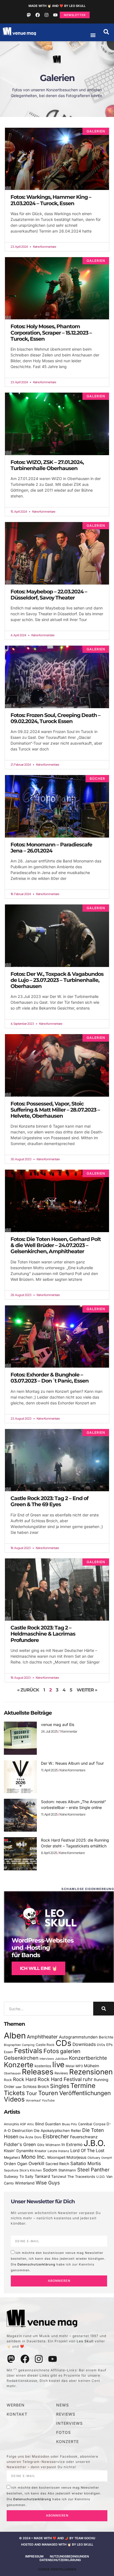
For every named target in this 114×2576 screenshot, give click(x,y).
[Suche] (104, 2009)
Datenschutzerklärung (36, 2264)
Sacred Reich (57, 2164)
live (58, 2065)
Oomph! (107, 2158)
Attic (31, 2124)
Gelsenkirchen (21, 2058)
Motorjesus (76, 2157)
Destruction (22, 2131)
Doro (38, 2137)
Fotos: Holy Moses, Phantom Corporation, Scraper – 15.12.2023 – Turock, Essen (51, 333)
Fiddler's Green (20, 2144)
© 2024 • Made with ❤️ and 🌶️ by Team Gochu (57, 2538)
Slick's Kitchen (31, 2170)
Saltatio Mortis (86, 2163)
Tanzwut (59, 2176)
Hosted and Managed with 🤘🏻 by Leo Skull (57, 2544)
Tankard (42, 2176)
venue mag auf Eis (58, 1724)
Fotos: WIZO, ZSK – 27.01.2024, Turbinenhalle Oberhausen (47, 465)
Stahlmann (67, 2170)
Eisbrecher (56, 2136)
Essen (8, 2052)
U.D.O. (101, 2177)
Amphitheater (42, 2037)
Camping (28, 2045)
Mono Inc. (34, 2157)
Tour (32, 2093)
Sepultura (11, 2170)
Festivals (28, 2051)
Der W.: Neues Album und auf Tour (72, 1763)
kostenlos (43, 2066)
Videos (14, 2099)
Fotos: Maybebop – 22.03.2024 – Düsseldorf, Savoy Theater (49, 595)
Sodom (50, 2170)
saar (19, 2087)
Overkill (36, 2163)
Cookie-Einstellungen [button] (57, 2569)
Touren (48, 2093)
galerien (70, 2051)
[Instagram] (46, 15)
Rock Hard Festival (60, 2079)
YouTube (48, 2100)
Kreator (41, 2151)
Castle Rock (45, 2045)
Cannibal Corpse (92, 2124)
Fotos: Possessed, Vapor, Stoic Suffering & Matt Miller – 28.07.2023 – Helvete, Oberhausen (55, 1110)
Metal (70, 2066)
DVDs (101, 2045)
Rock (8, 2080)
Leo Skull (85, 2341)
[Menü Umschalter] (93, 35)
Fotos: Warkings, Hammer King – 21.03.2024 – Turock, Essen (51, 200)
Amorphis (11, 2124)
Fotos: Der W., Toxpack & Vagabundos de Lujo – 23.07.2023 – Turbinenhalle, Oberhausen (57, 980)
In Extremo (72, 2145)
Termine (83, 2086)
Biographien (12, 2045)
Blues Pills (69, 2124)
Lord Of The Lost (87, 2151)
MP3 (79, 2066)
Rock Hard (25, 2079)
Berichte (106, 2037)
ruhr (88, 2079)
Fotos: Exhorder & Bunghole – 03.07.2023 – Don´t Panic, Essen (50, 1378)
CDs (64, 2043)
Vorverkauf (33, 2101)
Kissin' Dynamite (19, 2151)
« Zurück (28, 1690)
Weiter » (87, 1690)
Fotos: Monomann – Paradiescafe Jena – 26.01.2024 (51, 848)
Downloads (84, 2044)
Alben (15, 2036)
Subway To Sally (19, 2176)
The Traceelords (81, 2177)
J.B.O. (94, 2143)
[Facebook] (38, 15)
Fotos (51, 2051)
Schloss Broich (36, 2087)
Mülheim (91, 2066)
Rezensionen (91, 2072)
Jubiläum (61, 2059)
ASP (23, 2124)
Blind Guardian (48, 2124)
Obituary (94, 2158)
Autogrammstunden (78, 2037)
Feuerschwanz (84, 2137)
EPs (109, 2045)
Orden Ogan (16, 2164)
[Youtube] (55, 15)
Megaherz (12, 2157)
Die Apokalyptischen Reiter (57, 2131)
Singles (60, 2086)
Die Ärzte (26, 2137)
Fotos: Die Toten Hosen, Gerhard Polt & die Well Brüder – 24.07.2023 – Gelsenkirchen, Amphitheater (56, 1245)
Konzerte (19, 2065)
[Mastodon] (29, 15)
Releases (38, 2072)
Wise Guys (48, 2183)
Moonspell (56, 2157)
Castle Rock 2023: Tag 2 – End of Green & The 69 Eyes (49, 1501)
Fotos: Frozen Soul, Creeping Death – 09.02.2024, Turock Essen (55, 718)
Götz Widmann (49, 2145)
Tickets (14, 2093)
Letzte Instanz (58, 2151)
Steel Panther (93, 2170)
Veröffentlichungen (85, 2093)
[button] (106, 32)
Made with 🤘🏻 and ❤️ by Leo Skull (57, 6)
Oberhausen (12, 2073)
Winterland (25, 2183)
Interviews (47, 2059)
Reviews (61, 2073)
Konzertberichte (88, 2058)
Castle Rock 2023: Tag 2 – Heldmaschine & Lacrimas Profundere (43, 1634)
